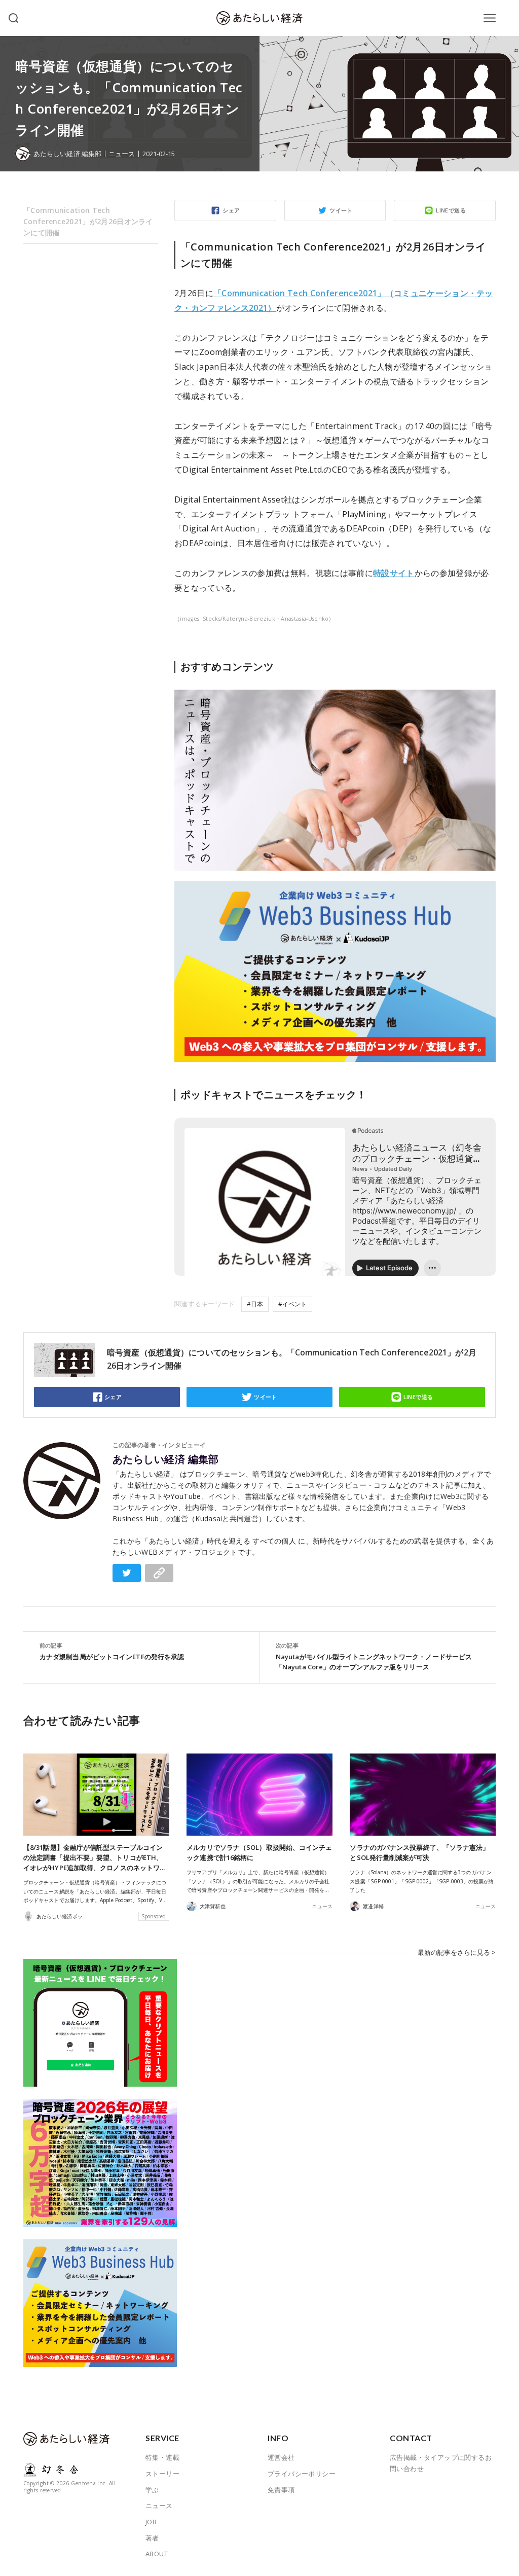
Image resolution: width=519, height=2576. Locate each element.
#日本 (255, 1304)
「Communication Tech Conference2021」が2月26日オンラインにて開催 (88, 221)
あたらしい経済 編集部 (166, 1459)
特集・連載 (162, 2457)
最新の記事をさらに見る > (457, 1952)
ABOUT (157, 2554)
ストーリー (162, 2474)
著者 (152, 2538)
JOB (151, 2522)
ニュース (122, 154)
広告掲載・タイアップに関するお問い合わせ (441, 2463)
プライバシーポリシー (302, 2474)
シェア (231, 210)
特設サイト (394, 573)
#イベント (292, 1304)
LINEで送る (451, 210)
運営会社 (281, 2457)
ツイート (341, 210)
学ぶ (152, 2490)
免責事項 (281, 2490)
